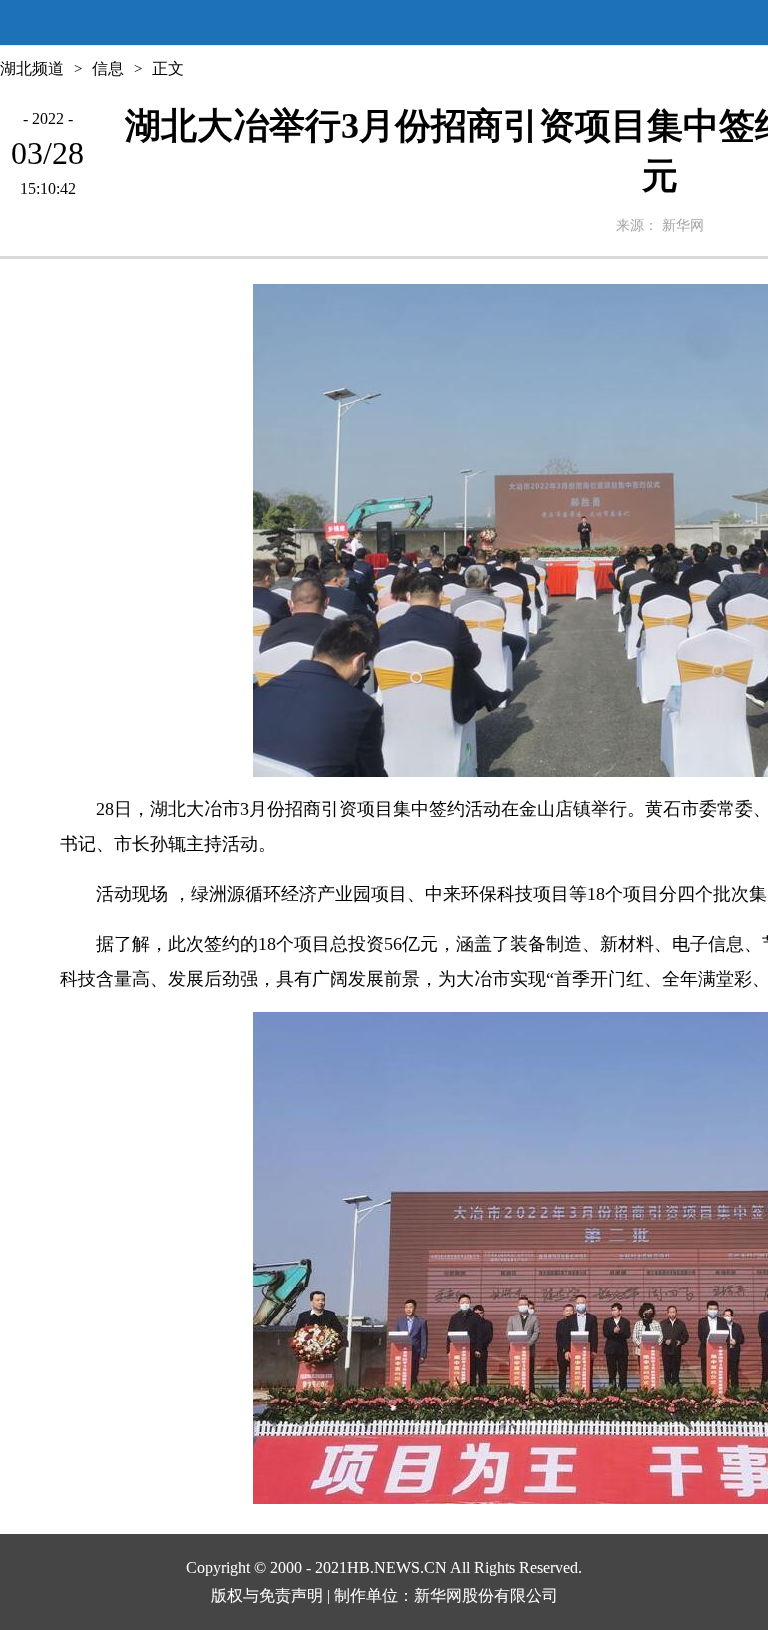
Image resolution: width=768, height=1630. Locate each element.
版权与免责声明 (267, 1595)
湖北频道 (32, 68)
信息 (108, 68)
